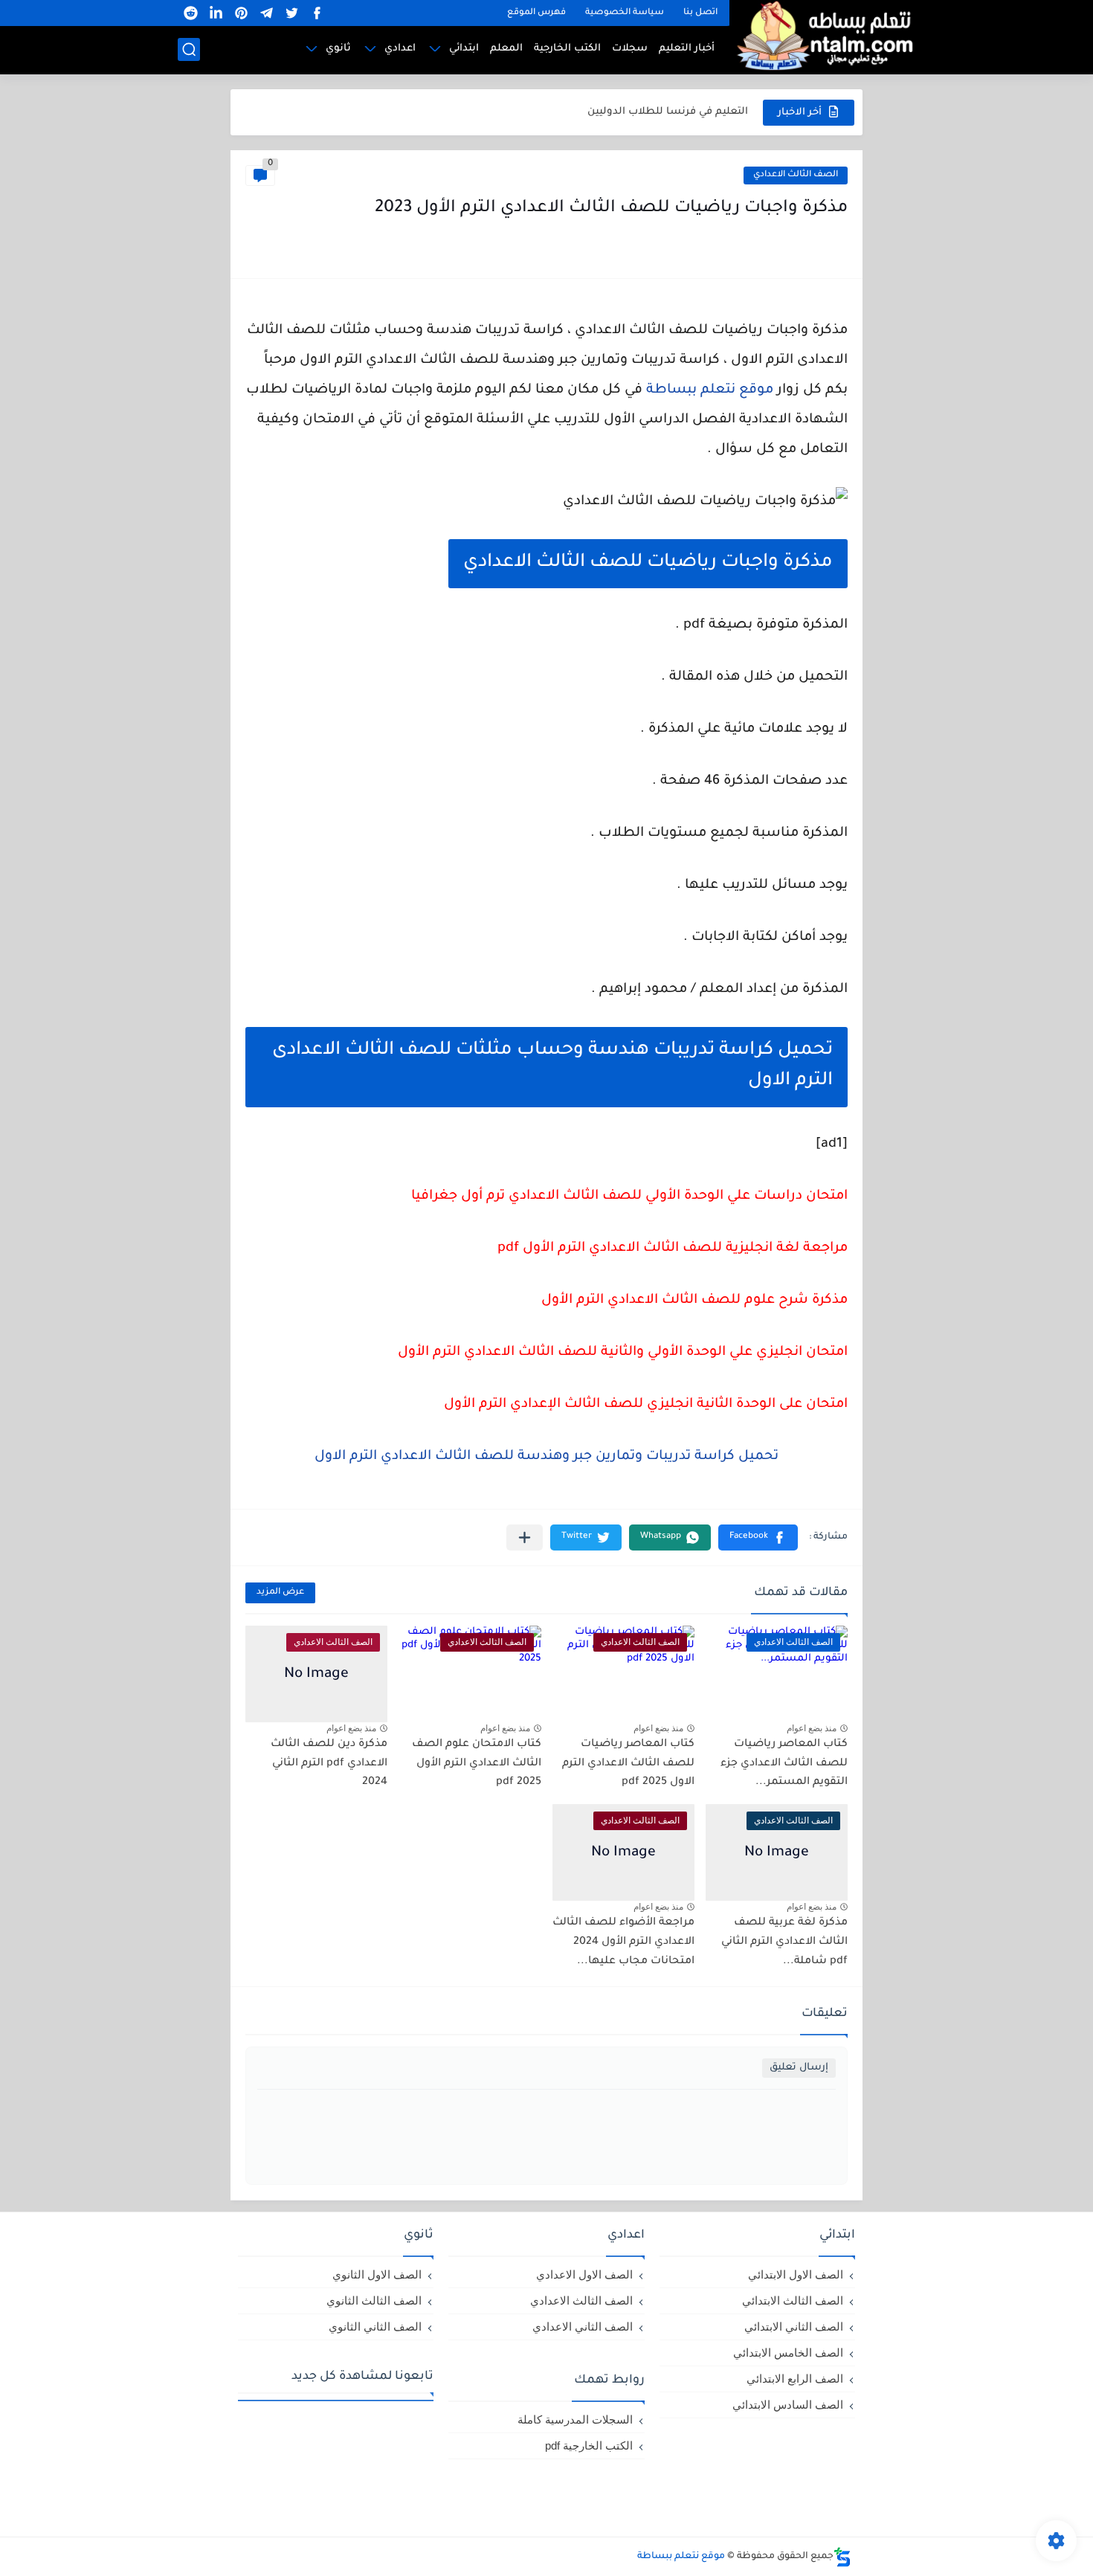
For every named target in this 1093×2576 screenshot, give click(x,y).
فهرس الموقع (536, 13)
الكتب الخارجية (567, 49)
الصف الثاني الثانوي (375, 2327)
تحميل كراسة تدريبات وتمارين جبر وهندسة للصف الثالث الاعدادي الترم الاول (546, 1457)
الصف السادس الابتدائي (788, 2405)
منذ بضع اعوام (812, 1728)
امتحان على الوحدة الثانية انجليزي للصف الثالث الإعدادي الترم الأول (646, 1405)
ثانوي (338, 49)
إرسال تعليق (799, 2068)
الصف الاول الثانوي (377, 2274)
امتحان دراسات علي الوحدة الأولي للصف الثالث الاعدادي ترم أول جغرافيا (629, 1197)
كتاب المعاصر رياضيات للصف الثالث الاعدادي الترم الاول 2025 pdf (628, 1764)
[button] (758, 1537)
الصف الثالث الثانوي (374, 2300)
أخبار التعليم (687, 49)
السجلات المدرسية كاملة (575, 2419)
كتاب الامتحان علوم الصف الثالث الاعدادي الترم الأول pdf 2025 (477, 1764)
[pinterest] (241, 13)
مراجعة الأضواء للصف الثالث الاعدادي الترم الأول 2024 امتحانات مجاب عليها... (623, 1942)
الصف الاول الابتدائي (796, 2274)
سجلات (630, 49)
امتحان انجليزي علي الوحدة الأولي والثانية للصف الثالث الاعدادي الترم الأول (623, 1353)
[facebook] (317, 13)
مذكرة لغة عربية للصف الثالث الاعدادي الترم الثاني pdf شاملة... (784, 1942)
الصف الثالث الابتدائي (793, 2300)
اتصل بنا (700, 13)
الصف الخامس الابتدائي (788, 2353)
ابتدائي (464, 49)
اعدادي (400, 49)
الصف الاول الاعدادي (584, 2274)
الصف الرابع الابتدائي (795, 2379)
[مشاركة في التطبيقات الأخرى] (525, 1537)
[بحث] (189, 49)
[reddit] (190, 13)
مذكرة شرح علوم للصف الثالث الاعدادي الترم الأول (694, 1301)
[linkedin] (216, 13)
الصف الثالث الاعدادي (796, 175)
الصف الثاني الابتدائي (794, 2327)
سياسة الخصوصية (625, 13)
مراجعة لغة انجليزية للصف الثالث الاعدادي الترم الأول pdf (673, 1249)
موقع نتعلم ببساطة (710, 390)
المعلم (506, 49)
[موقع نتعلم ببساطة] (822, 35)
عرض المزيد (280, 1593)
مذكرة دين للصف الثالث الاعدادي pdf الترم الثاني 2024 (329, 1764)
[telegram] (266, 13)
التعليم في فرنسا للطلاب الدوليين (668, 112)
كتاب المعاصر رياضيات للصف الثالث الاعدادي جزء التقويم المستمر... (784, 1764)
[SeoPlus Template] (842, 2557)
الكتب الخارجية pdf (589, 2445)
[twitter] (291, 13)
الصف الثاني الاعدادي (583, 2327)
